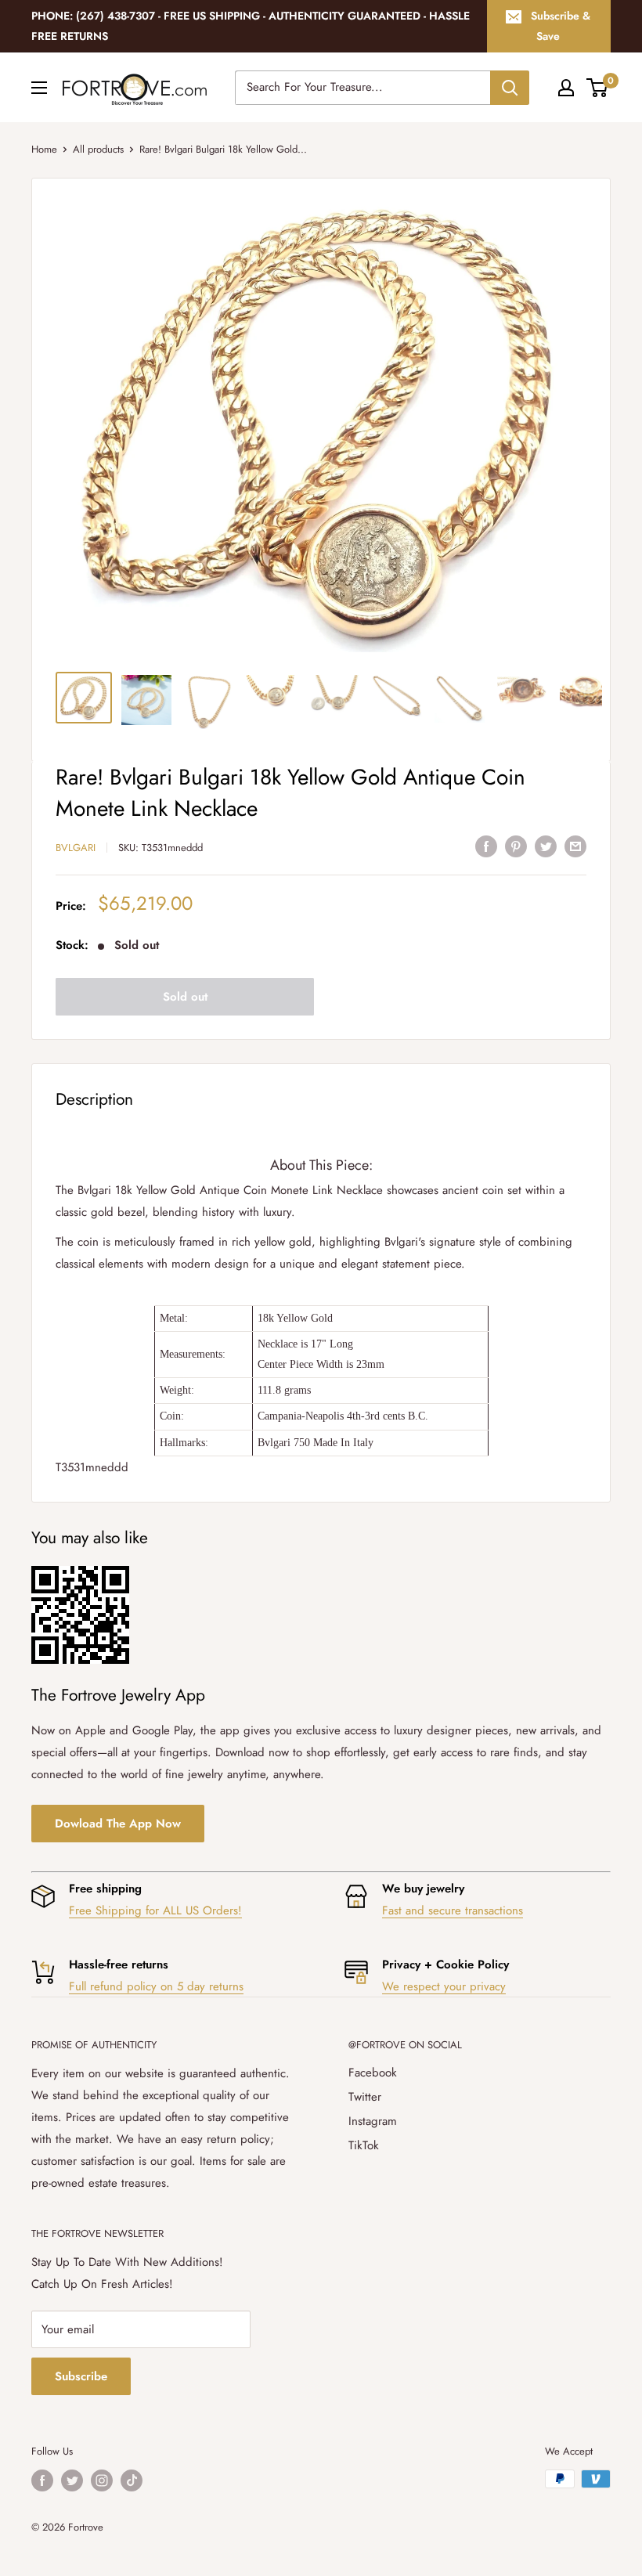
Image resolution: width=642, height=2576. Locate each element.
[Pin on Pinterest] (516, 846)
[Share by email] (575, 846)
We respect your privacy (444, 1986)
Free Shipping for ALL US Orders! (155, 1910)
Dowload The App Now (118, 1824)
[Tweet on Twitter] (546, 846)
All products (98, 149)
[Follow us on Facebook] (42, 2480)
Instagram (373, 2121)
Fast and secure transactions (453, 1910)
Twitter (365, 2097)
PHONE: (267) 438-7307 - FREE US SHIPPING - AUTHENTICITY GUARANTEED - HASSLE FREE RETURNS (251, 26)
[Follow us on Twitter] (72, 2480)
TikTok (364, 2145)
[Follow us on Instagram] (102, 2480)
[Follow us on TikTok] (132, 2480)
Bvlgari (76, 848)
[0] (598, 88)
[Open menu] (39, 88)
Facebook (373, 2073)
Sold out (185, 997)
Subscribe (81, 2376)
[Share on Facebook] (486, 846)
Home (44, 149)
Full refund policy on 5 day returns (156, 1986)
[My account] (566, 88)
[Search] (510, 88)
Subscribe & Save (561, 26)
